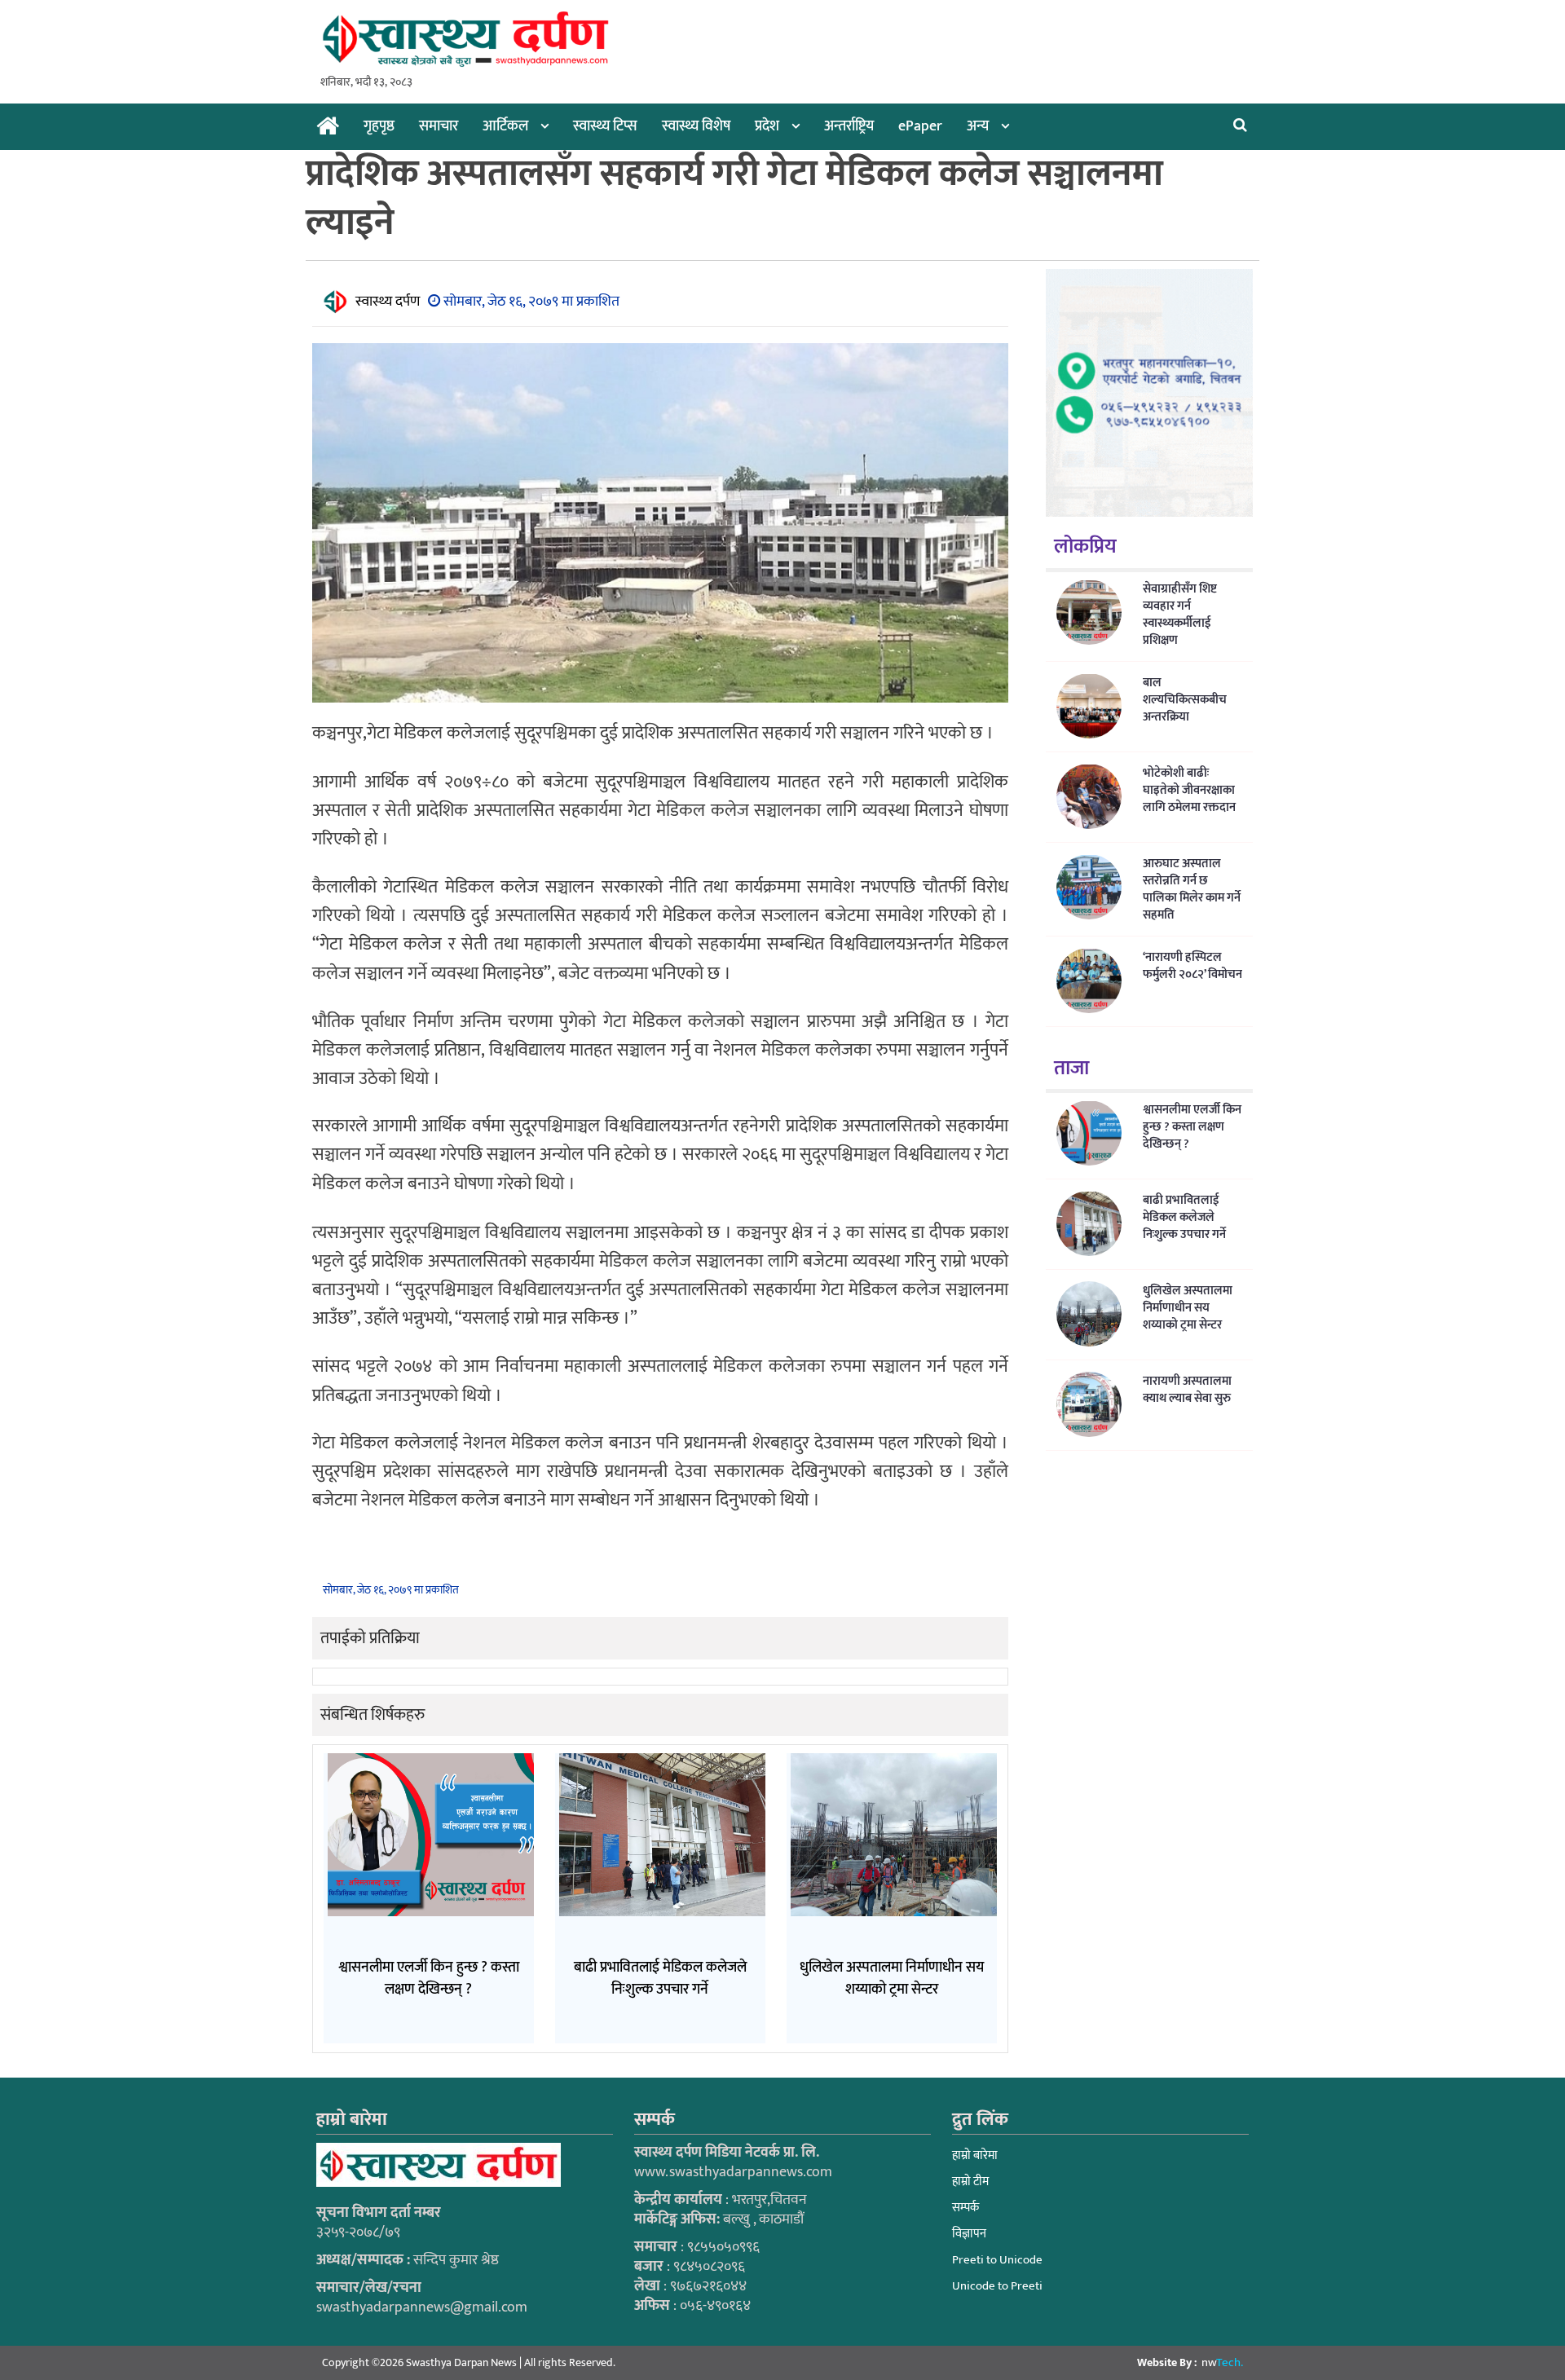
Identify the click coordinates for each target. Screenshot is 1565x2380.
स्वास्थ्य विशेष (696, 126)
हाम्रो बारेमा (975, 2155)
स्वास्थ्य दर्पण (388, 302)
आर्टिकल (505, 126)
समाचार (439, 126)
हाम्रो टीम (970, 2182)
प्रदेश (767, 126)
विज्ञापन (969, 2234)
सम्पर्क (965, 2208)
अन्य (978, 126)
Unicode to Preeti (997, 2286)
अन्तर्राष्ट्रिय (849, 126)
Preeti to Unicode (997, 2260)
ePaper (920, 126)
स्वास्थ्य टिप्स (605, 126)
